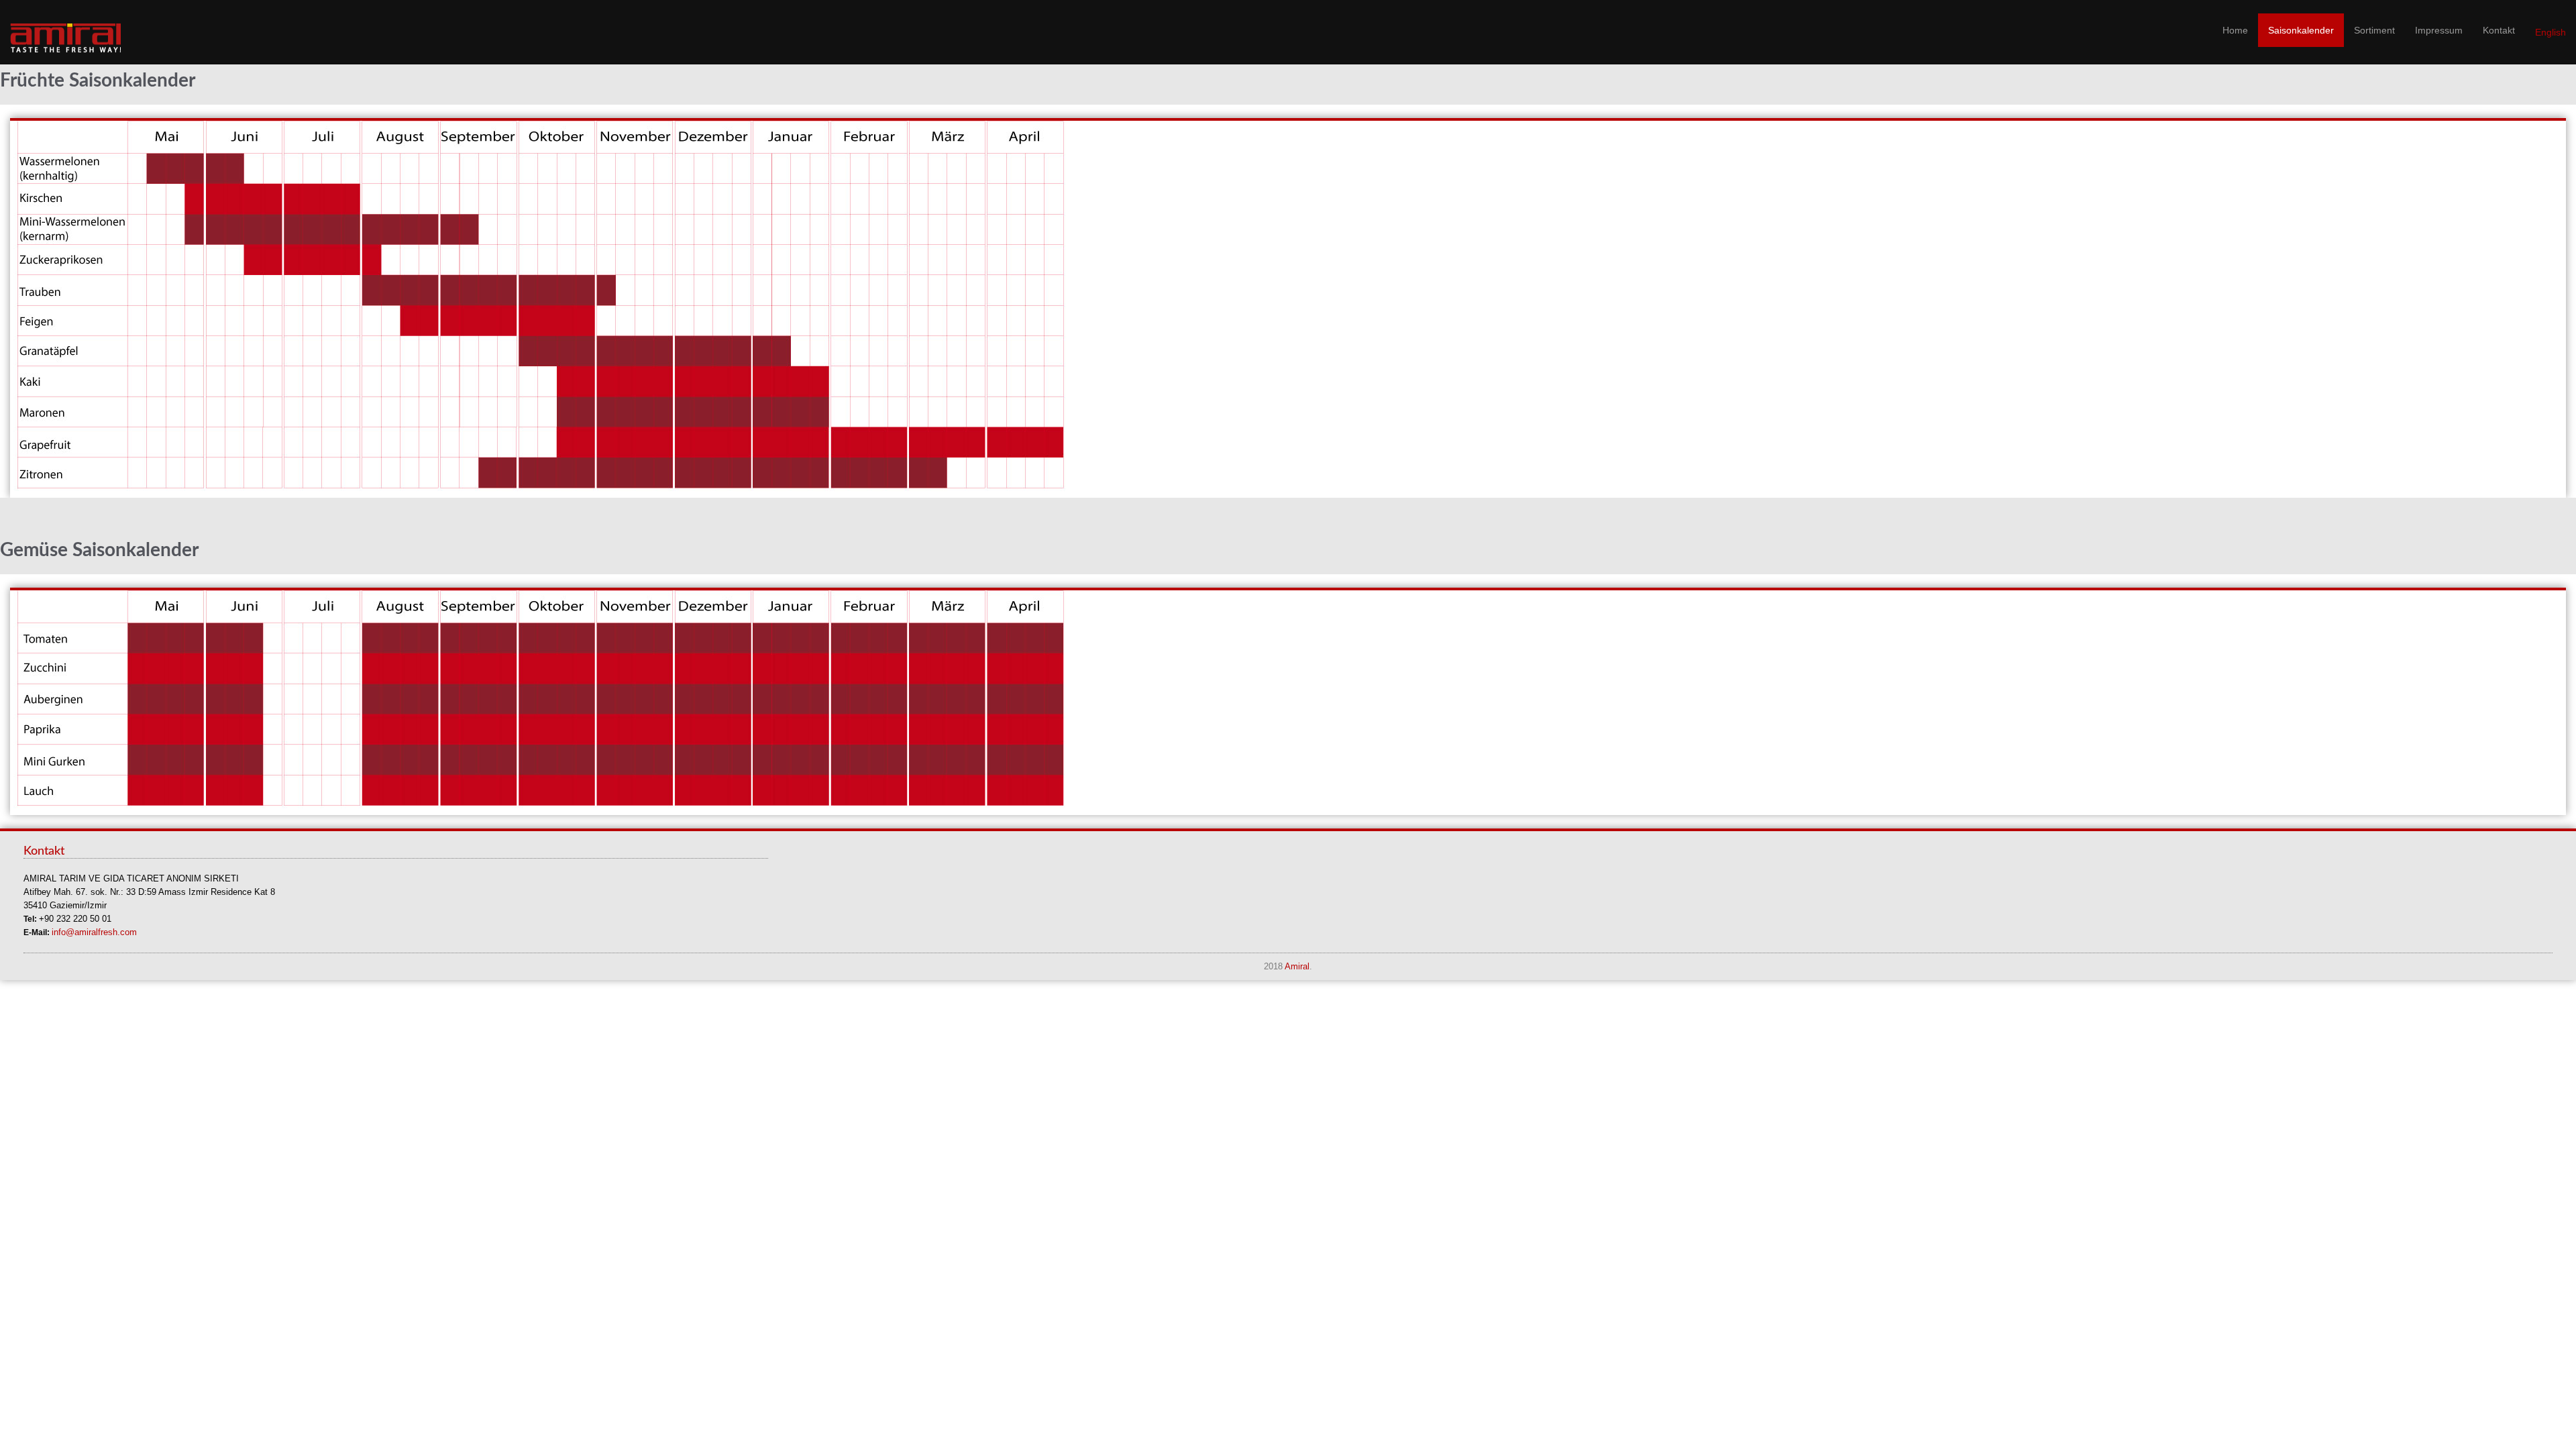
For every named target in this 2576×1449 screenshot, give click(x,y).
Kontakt (2499, 30)
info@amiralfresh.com (94, 932)
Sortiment (2374, 30)
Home (2235, 30)
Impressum (2439, 30)
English (2551, 32)
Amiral (1297, 967)
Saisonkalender (2301, 30)
